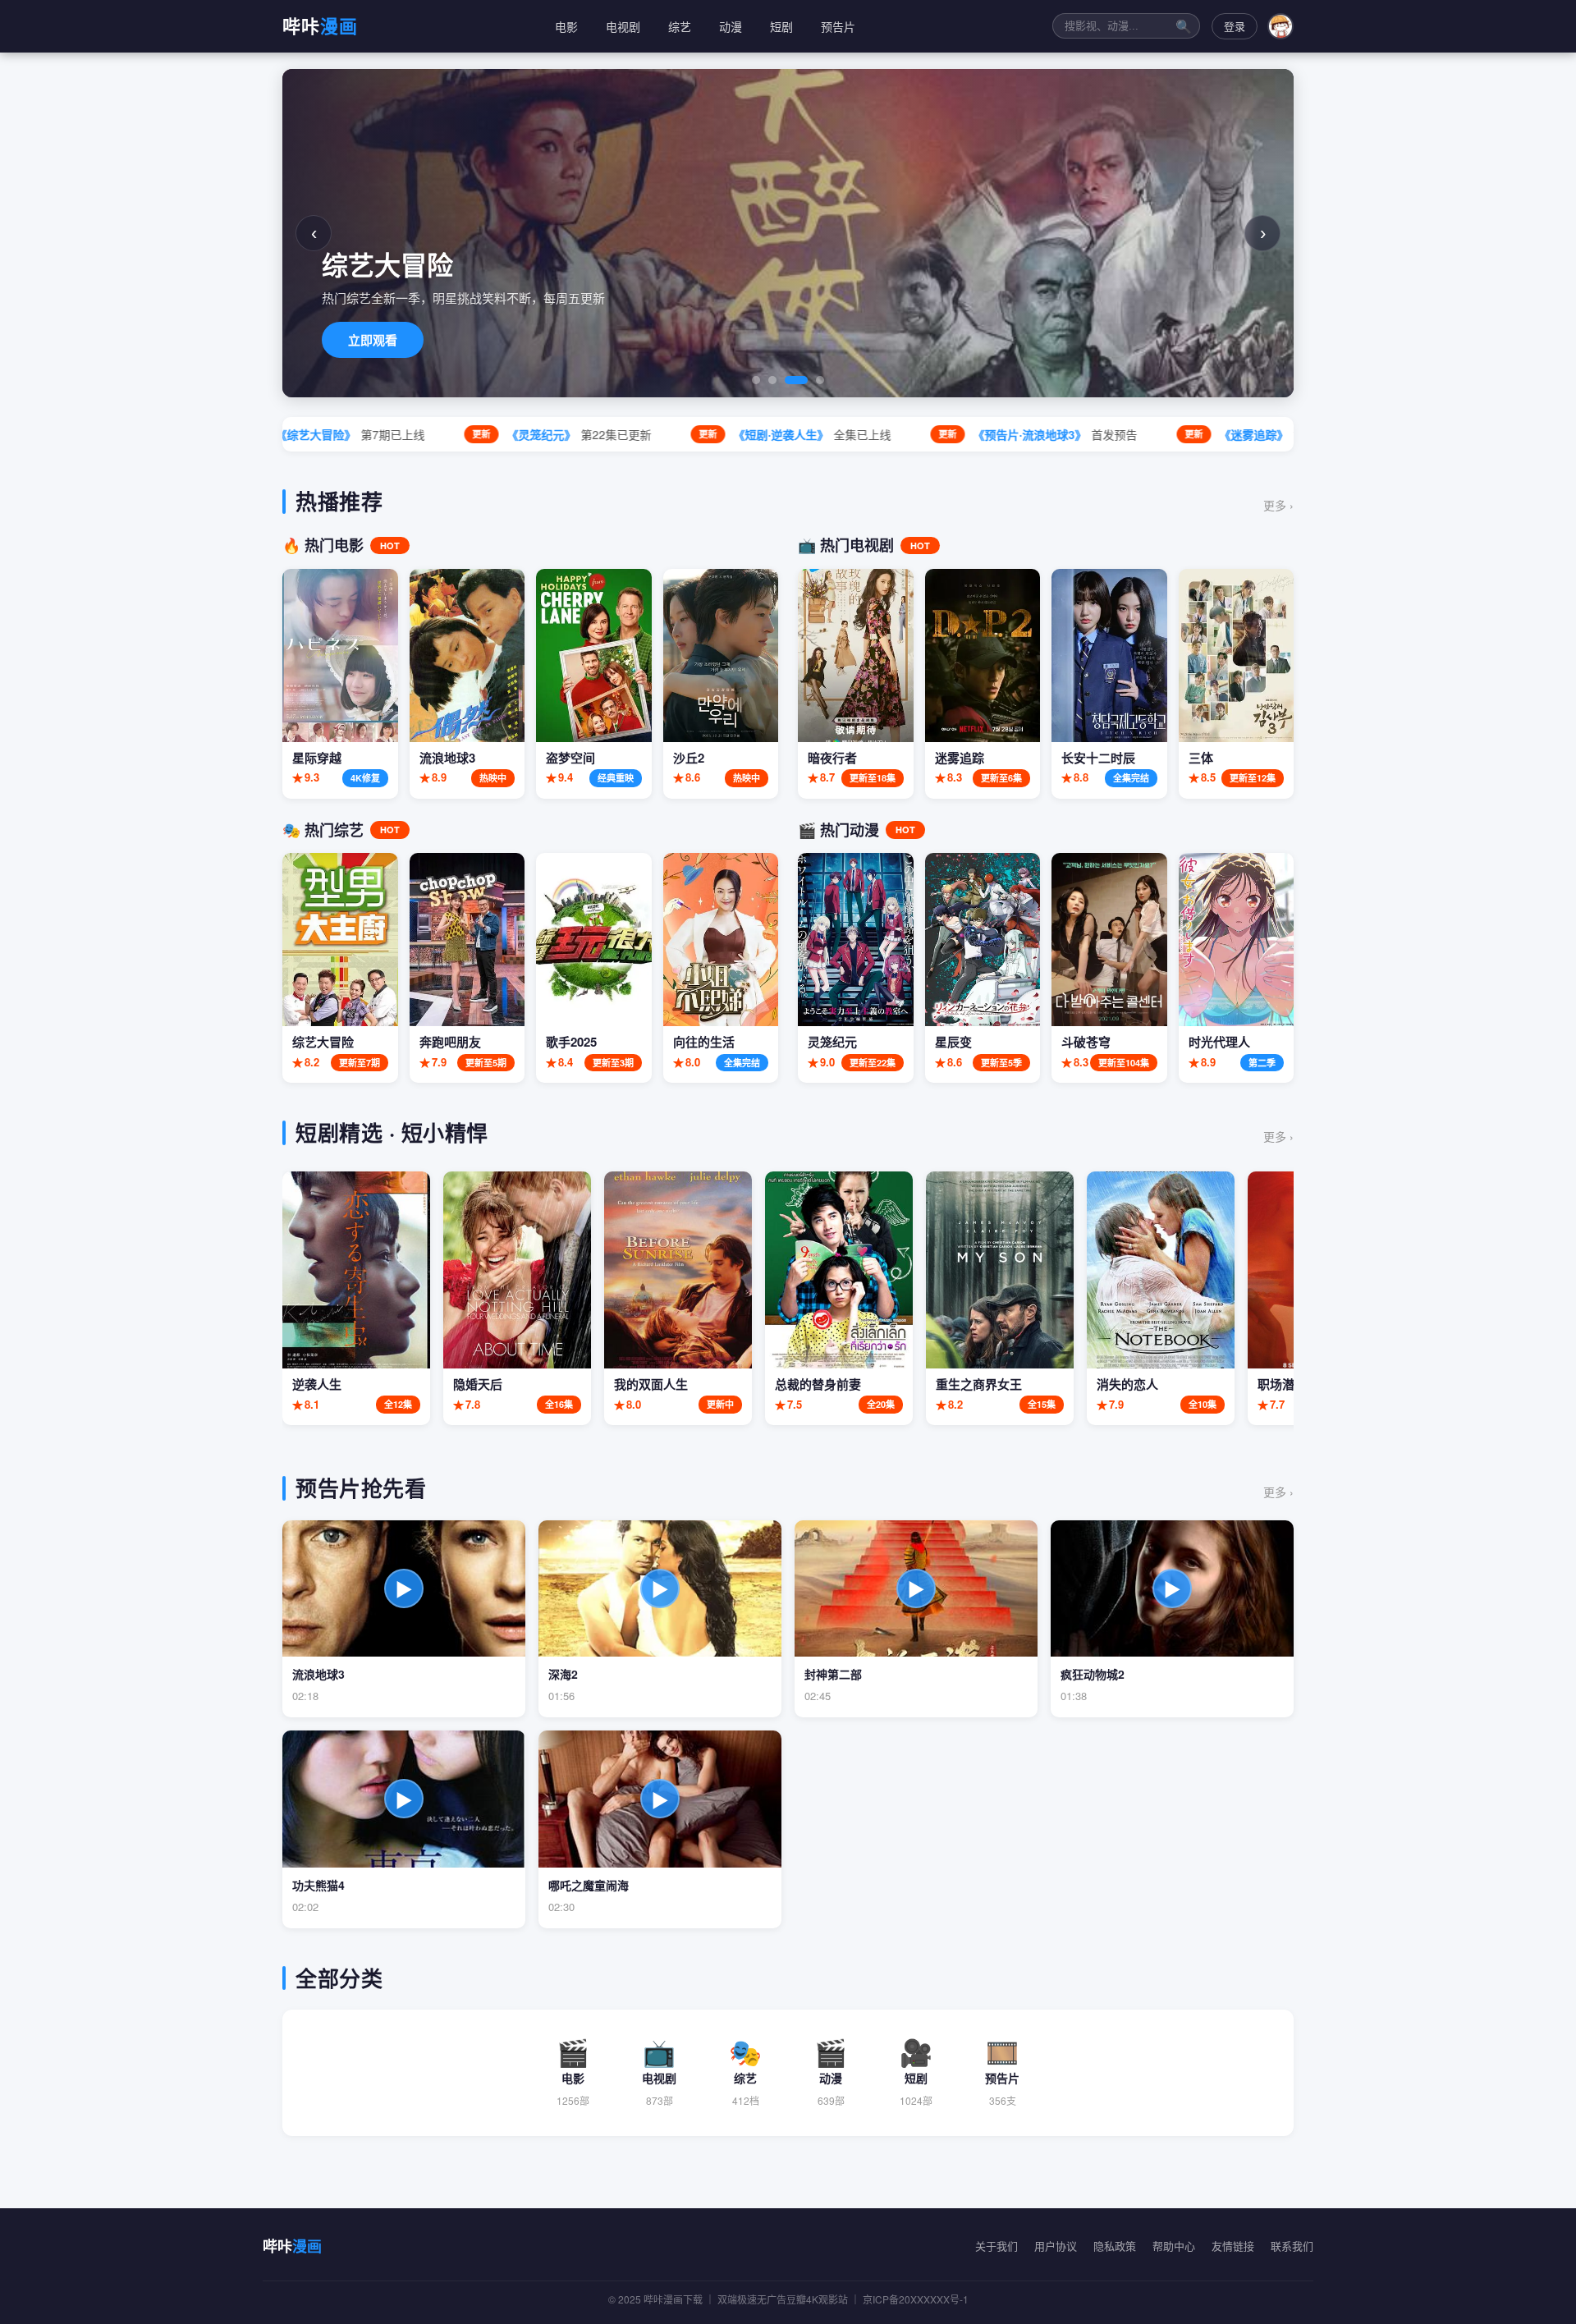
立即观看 (373, 340)
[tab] (756, 380)
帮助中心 (1174, 2246)
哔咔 (320, 25)
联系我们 (1292, 2246)
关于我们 (996, 2246)
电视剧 (623, 26)
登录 (1235, 26)
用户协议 (1056, 2246)
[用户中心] (1280, 26)
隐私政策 (1115, 2246)
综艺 (680, 26)
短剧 (781, 26)
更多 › (1278, 505)
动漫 (731, 26)
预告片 (838, 26)
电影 (566, 26)
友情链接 (1233, 2246)
